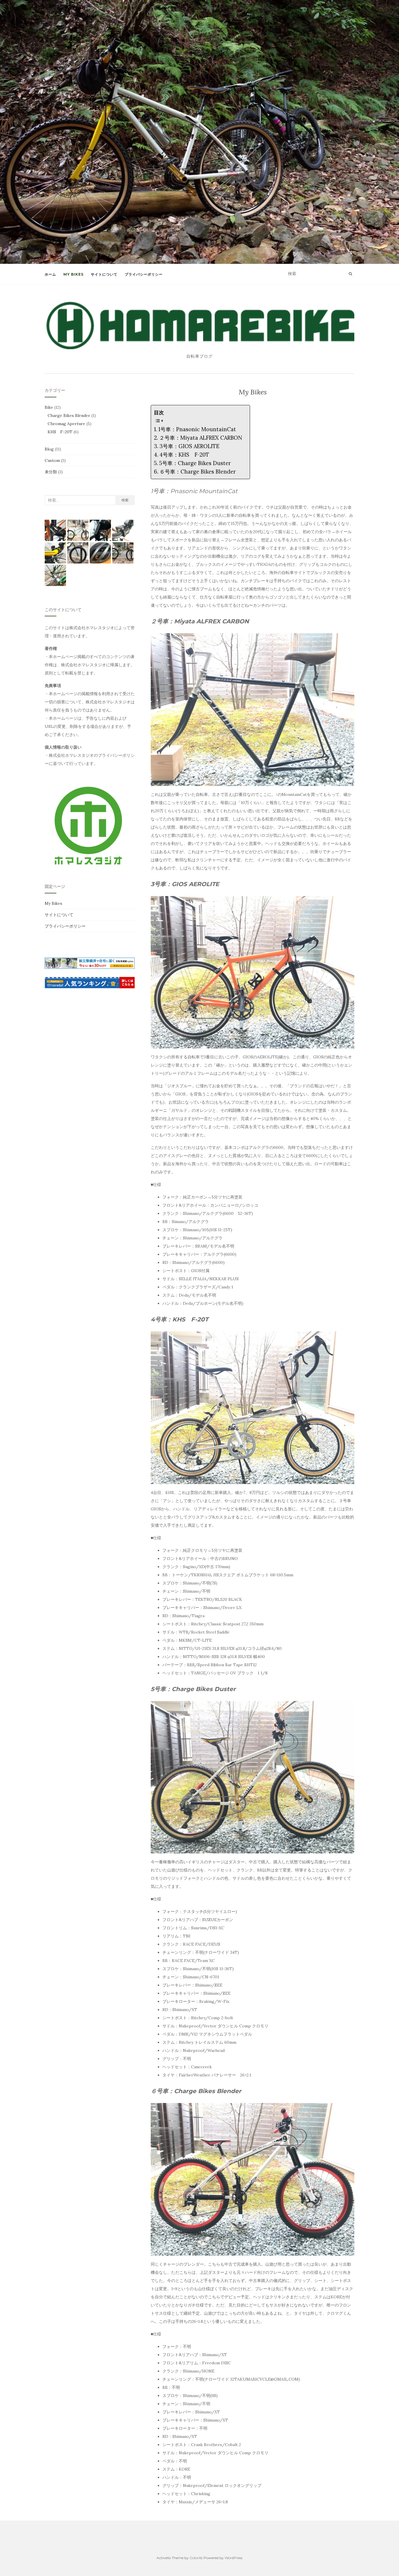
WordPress (234, 2558)
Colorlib (196, 2558)
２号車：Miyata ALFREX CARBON (201, 438)
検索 (125, 500)
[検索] (350, 274)
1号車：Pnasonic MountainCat (197, 429)
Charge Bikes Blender (69, 415)
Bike (49, 407)
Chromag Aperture (66, 424)
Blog (49, 449)
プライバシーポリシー (144, 274)
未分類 (51, 472)
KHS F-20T (60, 432)
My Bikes (73, 274)
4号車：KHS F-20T (184, 455)
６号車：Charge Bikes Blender (198, 472)
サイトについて (104, 274)
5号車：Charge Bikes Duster (195, 463)
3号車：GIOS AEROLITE (189, 446)
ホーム (50, 274)
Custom (52, 460)
